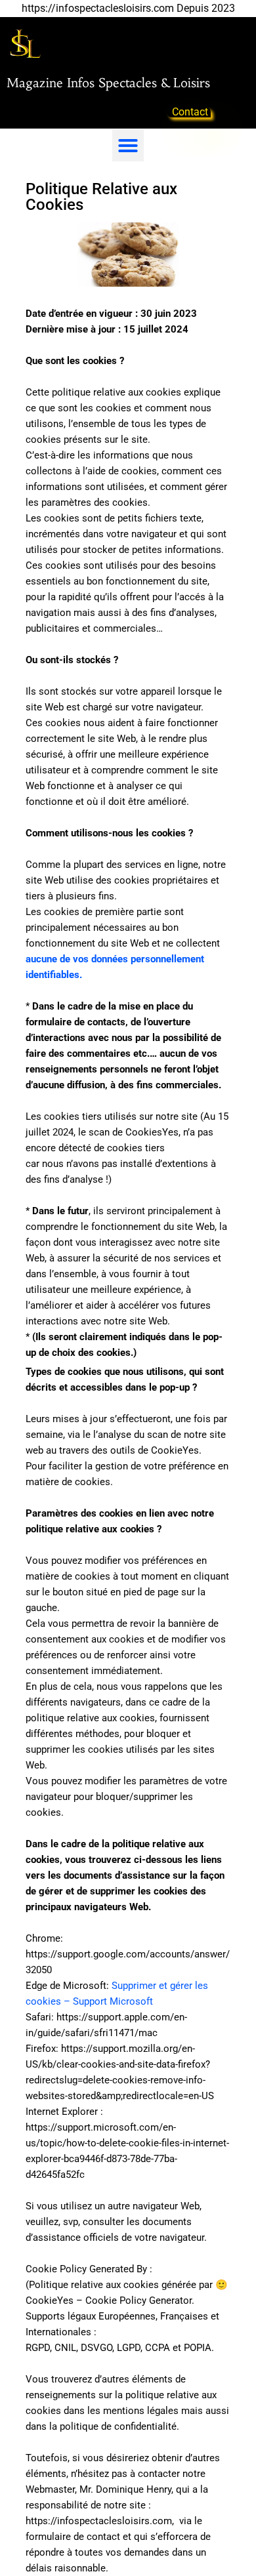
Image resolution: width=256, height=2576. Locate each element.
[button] (128, 146)
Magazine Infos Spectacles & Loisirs (108, 83)
